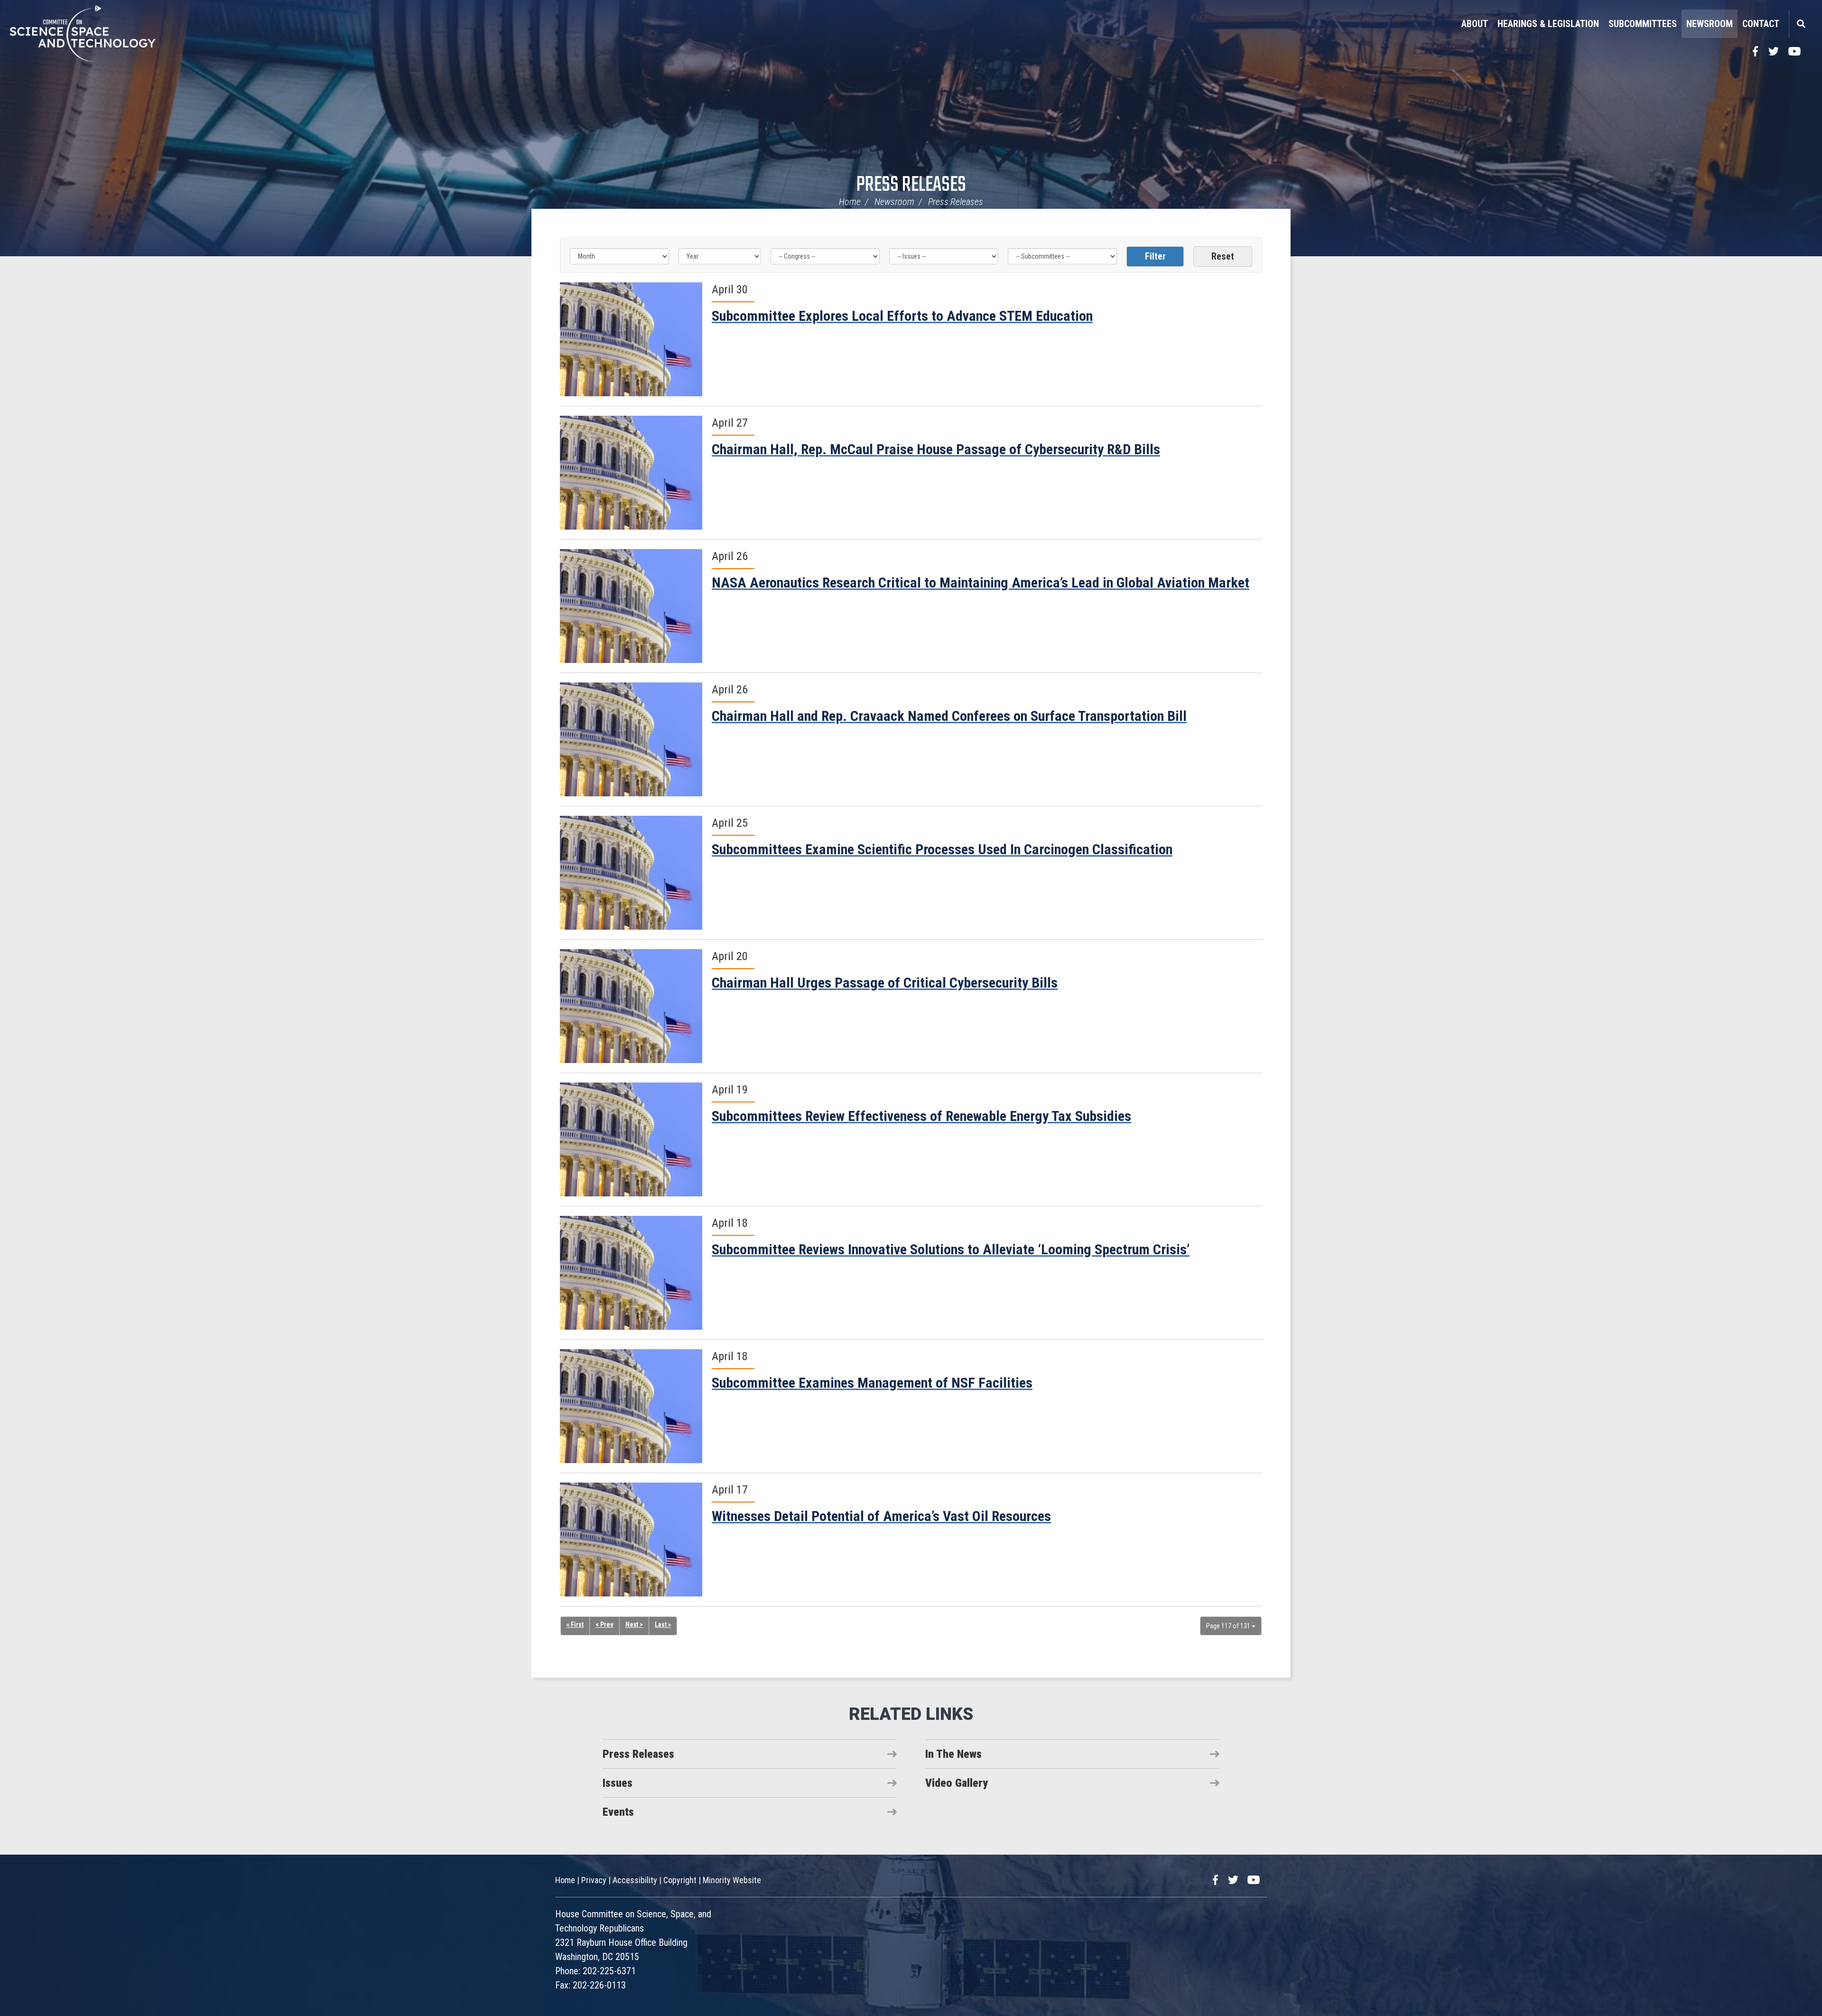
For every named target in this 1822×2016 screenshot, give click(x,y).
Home (850, 202)
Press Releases (911, 185)
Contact (1761, 24)
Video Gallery (957, 1783)
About (1475, 24)
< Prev (604, 1624)
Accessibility (635, 1880)
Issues (618, 1783)
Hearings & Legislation (1548, 24)
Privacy (594, 1880)
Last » (663, 1624)
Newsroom (1710, 24)
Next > (634, 1624)
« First (575, 1624)
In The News (953, 1754)
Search (1801, 24)
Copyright (680, 1880)
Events (618, 1812)
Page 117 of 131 (1229, 1626)
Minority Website (732, 1880)
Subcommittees (1643, 24)
